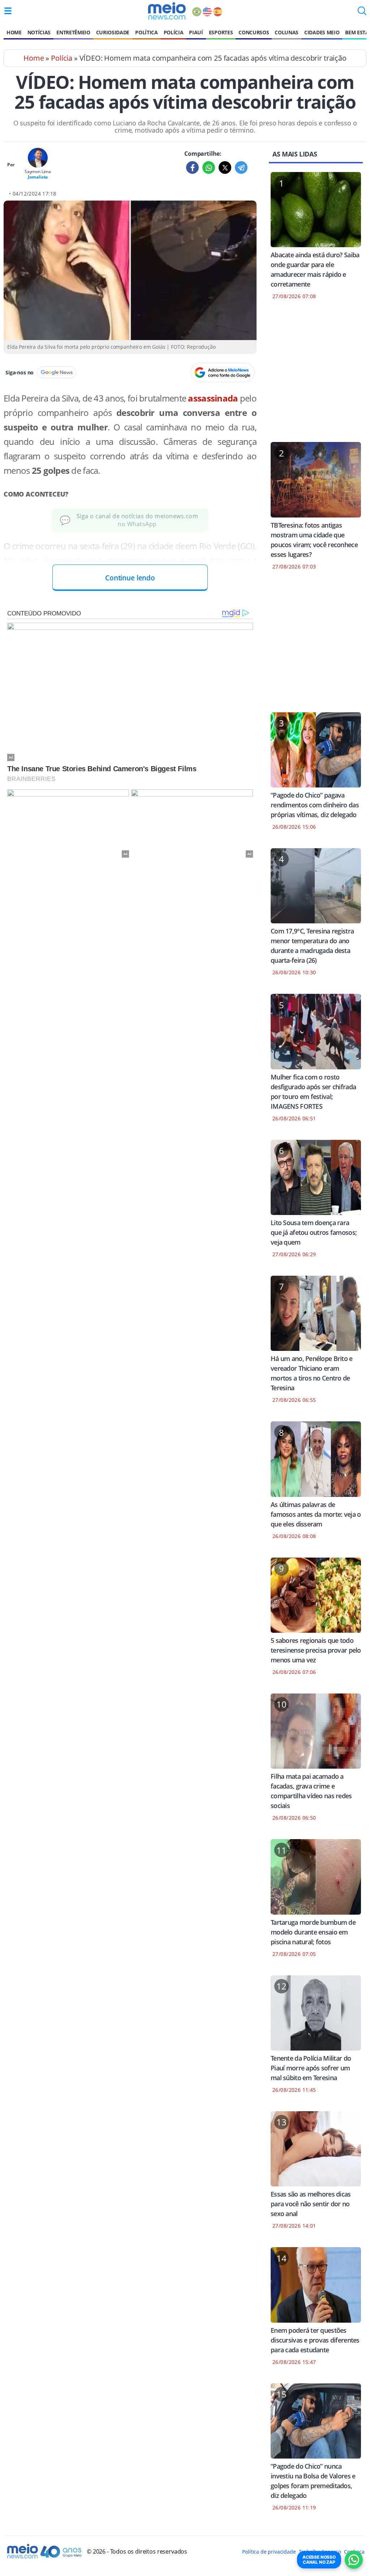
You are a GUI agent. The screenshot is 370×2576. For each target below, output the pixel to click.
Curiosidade (113, 32)
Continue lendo (130, 578)
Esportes (221, 32)
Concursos (254, 32)
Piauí (196, 32)
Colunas (287, 32)
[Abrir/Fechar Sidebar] (8, 11)
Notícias (39, 32)
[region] (316, 375)
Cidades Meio (322, 32)
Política (146, 32)
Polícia (174, 32)
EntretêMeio (73, 32)
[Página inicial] (167, 11)
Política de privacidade (269, 2552)
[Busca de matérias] (362, 13)
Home (14, 32)
